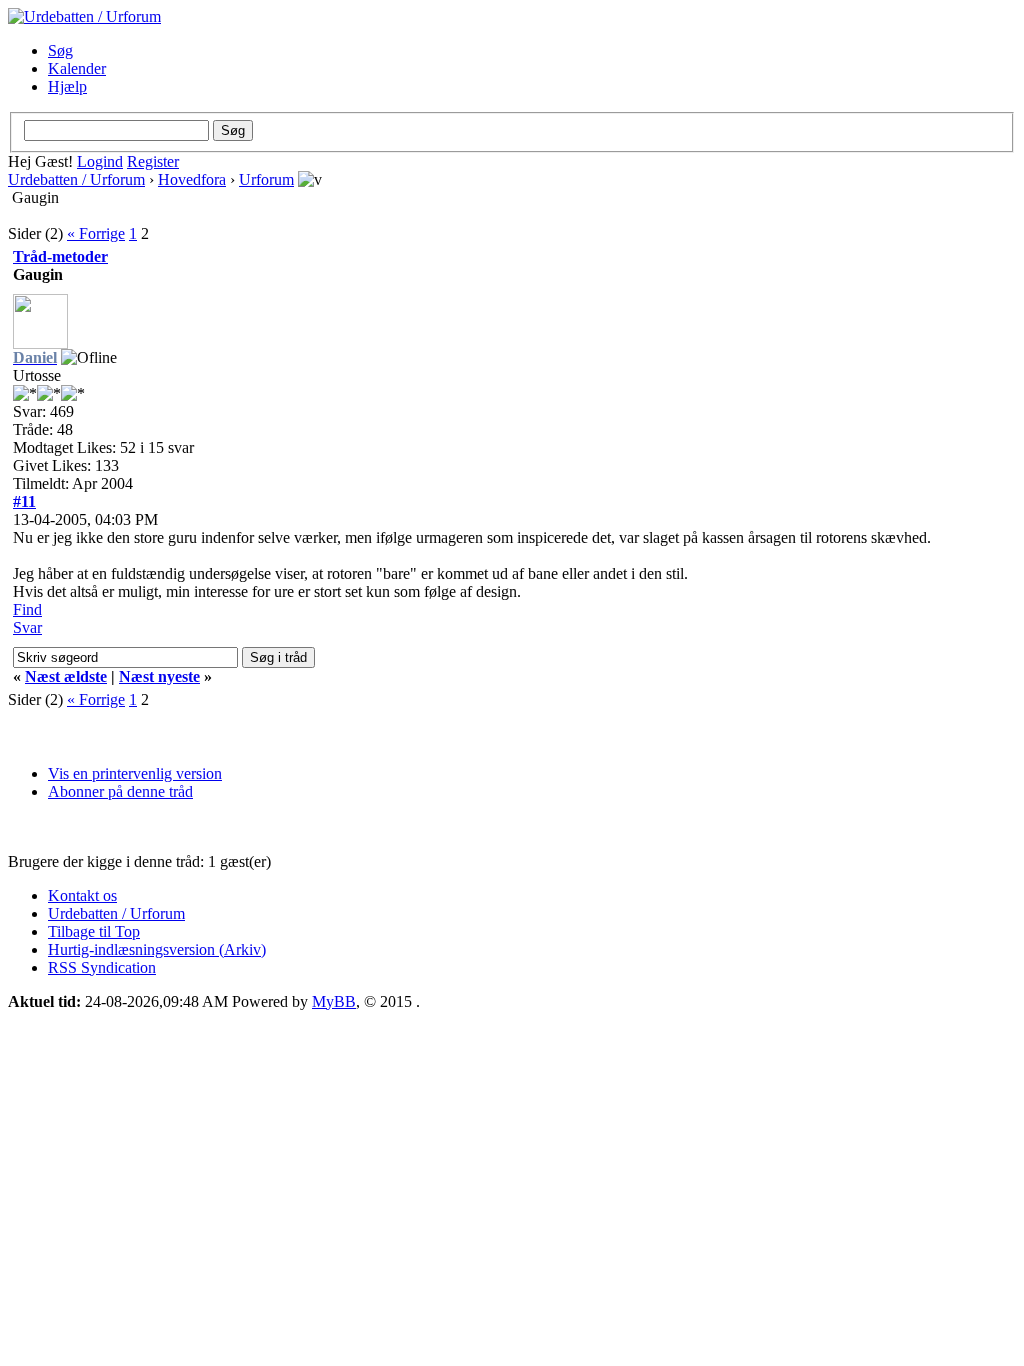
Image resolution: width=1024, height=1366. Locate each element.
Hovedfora (192, 179)
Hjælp (67, 86)
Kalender (77, 68)
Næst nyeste (159, 676)
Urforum (266, 179)
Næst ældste (66, 676)
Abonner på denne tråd (120, 791)
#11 (24, 501)
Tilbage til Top (94, 931)
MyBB (334, 1001)
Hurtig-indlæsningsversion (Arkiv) (157, 949)
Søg (60, 50)
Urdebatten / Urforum (76, 179)
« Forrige (96, 233)
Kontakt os (82, 895)
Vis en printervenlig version (135, 773)
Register (153, 161)
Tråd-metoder (60, 256)
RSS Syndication (102, 967)
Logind (100, 161)
